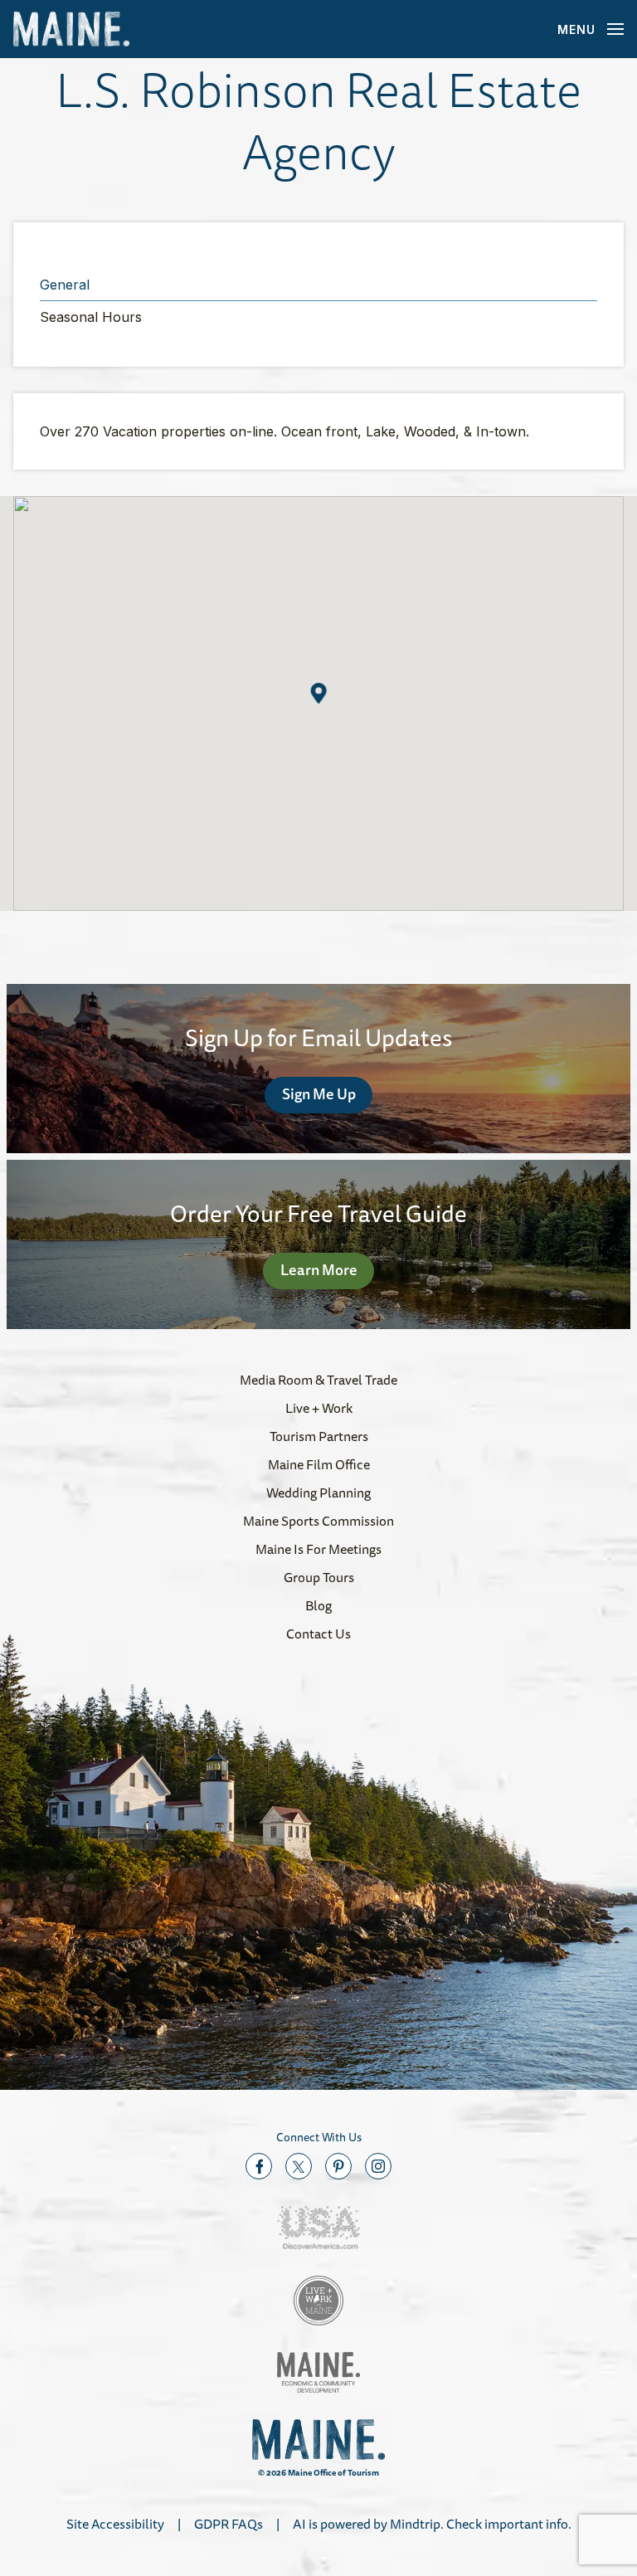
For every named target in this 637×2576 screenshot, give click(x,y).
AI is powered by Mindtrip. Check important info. (432, 2524)
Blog (318, 1605)
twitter (299, 2166)
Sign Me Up (319, 1093)
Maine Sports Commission (318, 1521)
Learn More (319, 1269)
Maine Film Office (319, 1464)
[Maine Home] (71, 29)
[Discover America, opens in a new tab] (318, 2228)
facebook (259, 2166)
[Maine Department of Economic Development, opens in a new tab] (318, 2372)
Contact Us (318, 1634)
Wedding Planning (318, 1493)
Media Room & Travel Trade (318, 1380)
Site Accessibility (115, 2524)
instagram (378, 2166)
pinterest (338, 2166)
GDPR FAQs (229, 2524)
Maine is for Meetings (318, 1549)
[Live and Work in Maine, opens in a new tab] (318, 2301)
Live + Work (319, 1408)
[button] (319, 693)
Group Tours (319, 1577)
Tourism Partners (319, 1436)
